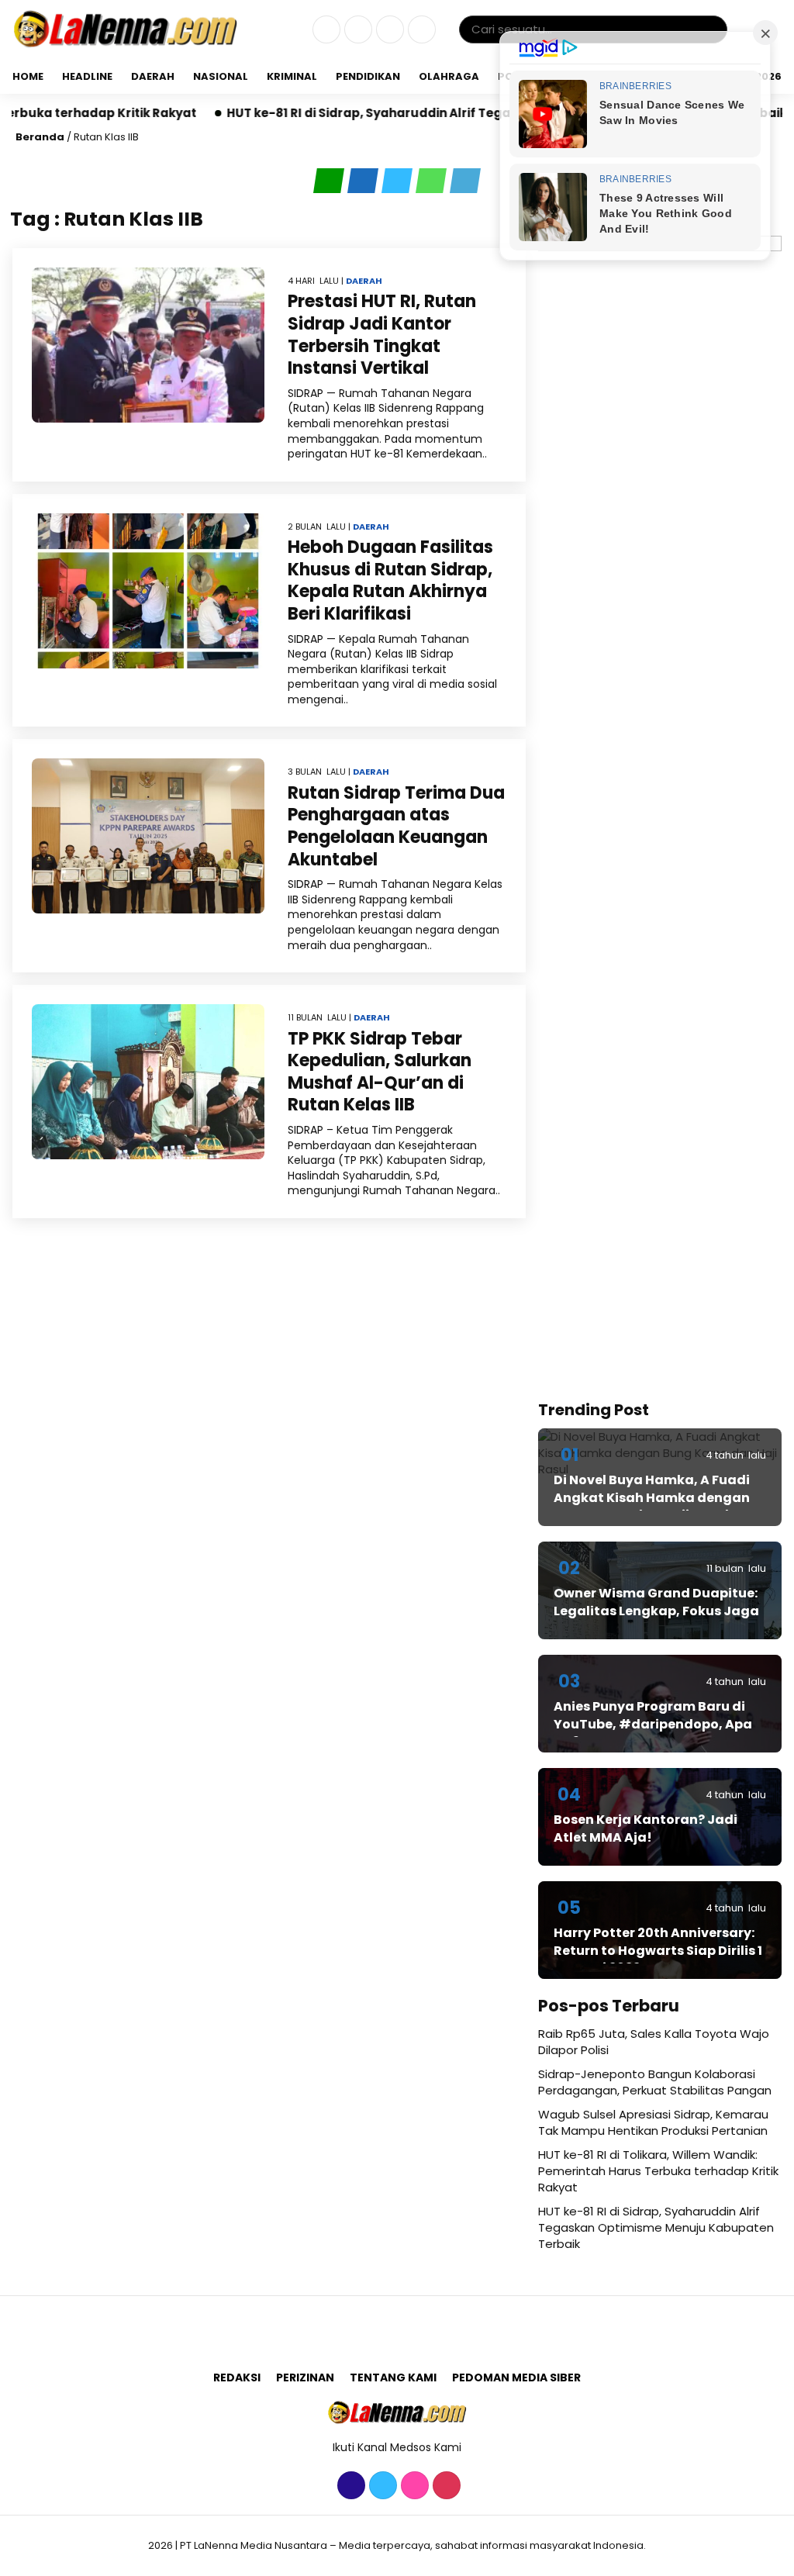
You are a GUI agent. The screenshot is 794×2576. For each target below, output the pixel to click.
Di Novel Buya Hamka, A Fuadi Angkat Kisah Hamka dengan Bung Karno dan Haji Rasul (652, 1497)
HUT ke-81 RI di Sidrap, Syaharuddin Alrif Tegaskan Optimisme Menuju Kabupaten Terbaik (431, 113)
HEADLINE (87, 76)
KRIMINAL (292, 76)
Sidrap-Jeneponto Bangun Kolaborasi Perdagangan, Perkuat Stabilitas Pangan (655, 2082)
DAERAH (153, 76)
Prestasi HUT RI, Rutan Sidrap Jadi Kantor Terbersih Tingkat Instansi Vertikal (382, 335)
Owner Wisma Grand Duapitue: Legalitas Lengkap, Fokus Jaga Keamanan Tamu (656, 1611)
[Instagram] (388, 30)
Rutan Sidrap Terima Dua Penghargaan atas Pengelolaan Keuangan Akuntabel (396, 826)
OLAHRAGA (449, 76)
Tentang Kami (393, 2377)
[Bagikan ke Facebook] (364, 181)
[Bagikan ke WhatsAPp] (433, 181)
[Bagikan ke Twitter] (399, 181)
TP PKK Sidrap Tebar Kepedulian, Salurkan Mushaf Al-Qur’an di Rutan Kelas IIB (380, 1072)
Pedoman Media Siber (516, 2377)
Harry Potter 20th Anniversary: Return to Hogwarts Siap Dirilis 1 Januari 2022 (658, 1950)
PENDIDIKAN (368, 76)
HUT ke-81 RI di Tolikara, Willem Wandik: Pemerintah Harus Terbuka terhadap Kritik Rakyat (658, 2171)
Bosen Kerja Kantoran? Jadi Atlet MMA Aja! (646, 1828)
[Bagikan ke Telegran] (465, 181)
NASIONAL (221, 76)
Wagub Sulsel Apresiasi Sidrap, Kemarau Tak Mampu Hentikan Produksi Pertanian (653, 2122)
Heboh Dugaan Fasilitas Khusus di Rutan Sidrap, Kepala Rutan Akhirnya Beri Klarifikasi (390, 580)
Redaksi (237, 2377)
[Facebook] (325, 30)
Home (28, 76)
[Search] (713, 29)
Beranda (40, 137)
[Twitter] (356, 30)
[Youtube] (420, 30)
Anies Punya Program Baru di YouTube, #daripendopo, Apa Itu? (653, 1724)
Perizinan (305, 2377)
